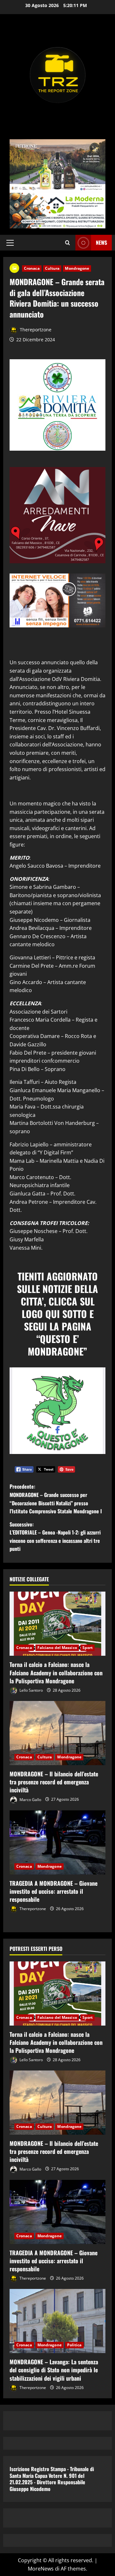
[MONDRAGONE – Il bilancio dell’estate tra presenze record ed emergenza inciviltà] (57, 1733)
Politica (74, 2345)
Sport (88, 1648)
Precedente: (56, 1499)
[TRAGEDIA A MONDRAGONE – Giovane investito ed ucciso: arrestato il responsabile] (57, 1842)
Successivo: (55, 1537)
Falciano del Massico (57, 1648)
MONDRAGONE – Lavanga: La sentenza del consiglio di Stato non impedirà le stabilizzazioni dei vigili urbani (54, 2370)
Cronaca (32, 268)
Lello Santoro (31, 1690)
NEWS (101, 242)
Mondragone (77, 268)
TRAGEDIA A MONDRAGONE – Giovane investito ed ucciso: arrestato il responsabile (54, 1891)
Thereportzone (35, 330)
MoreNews (41, 2569)
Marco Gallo (30, 1799)
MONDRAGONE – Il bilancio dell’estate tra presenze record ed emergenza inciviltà (54, 1782)
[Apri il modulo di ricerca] (68, 243)
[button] (10, 243)
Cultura (52, 268)
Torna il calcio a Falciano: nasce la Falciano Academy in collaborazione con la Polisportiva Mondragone (56, 1672)
